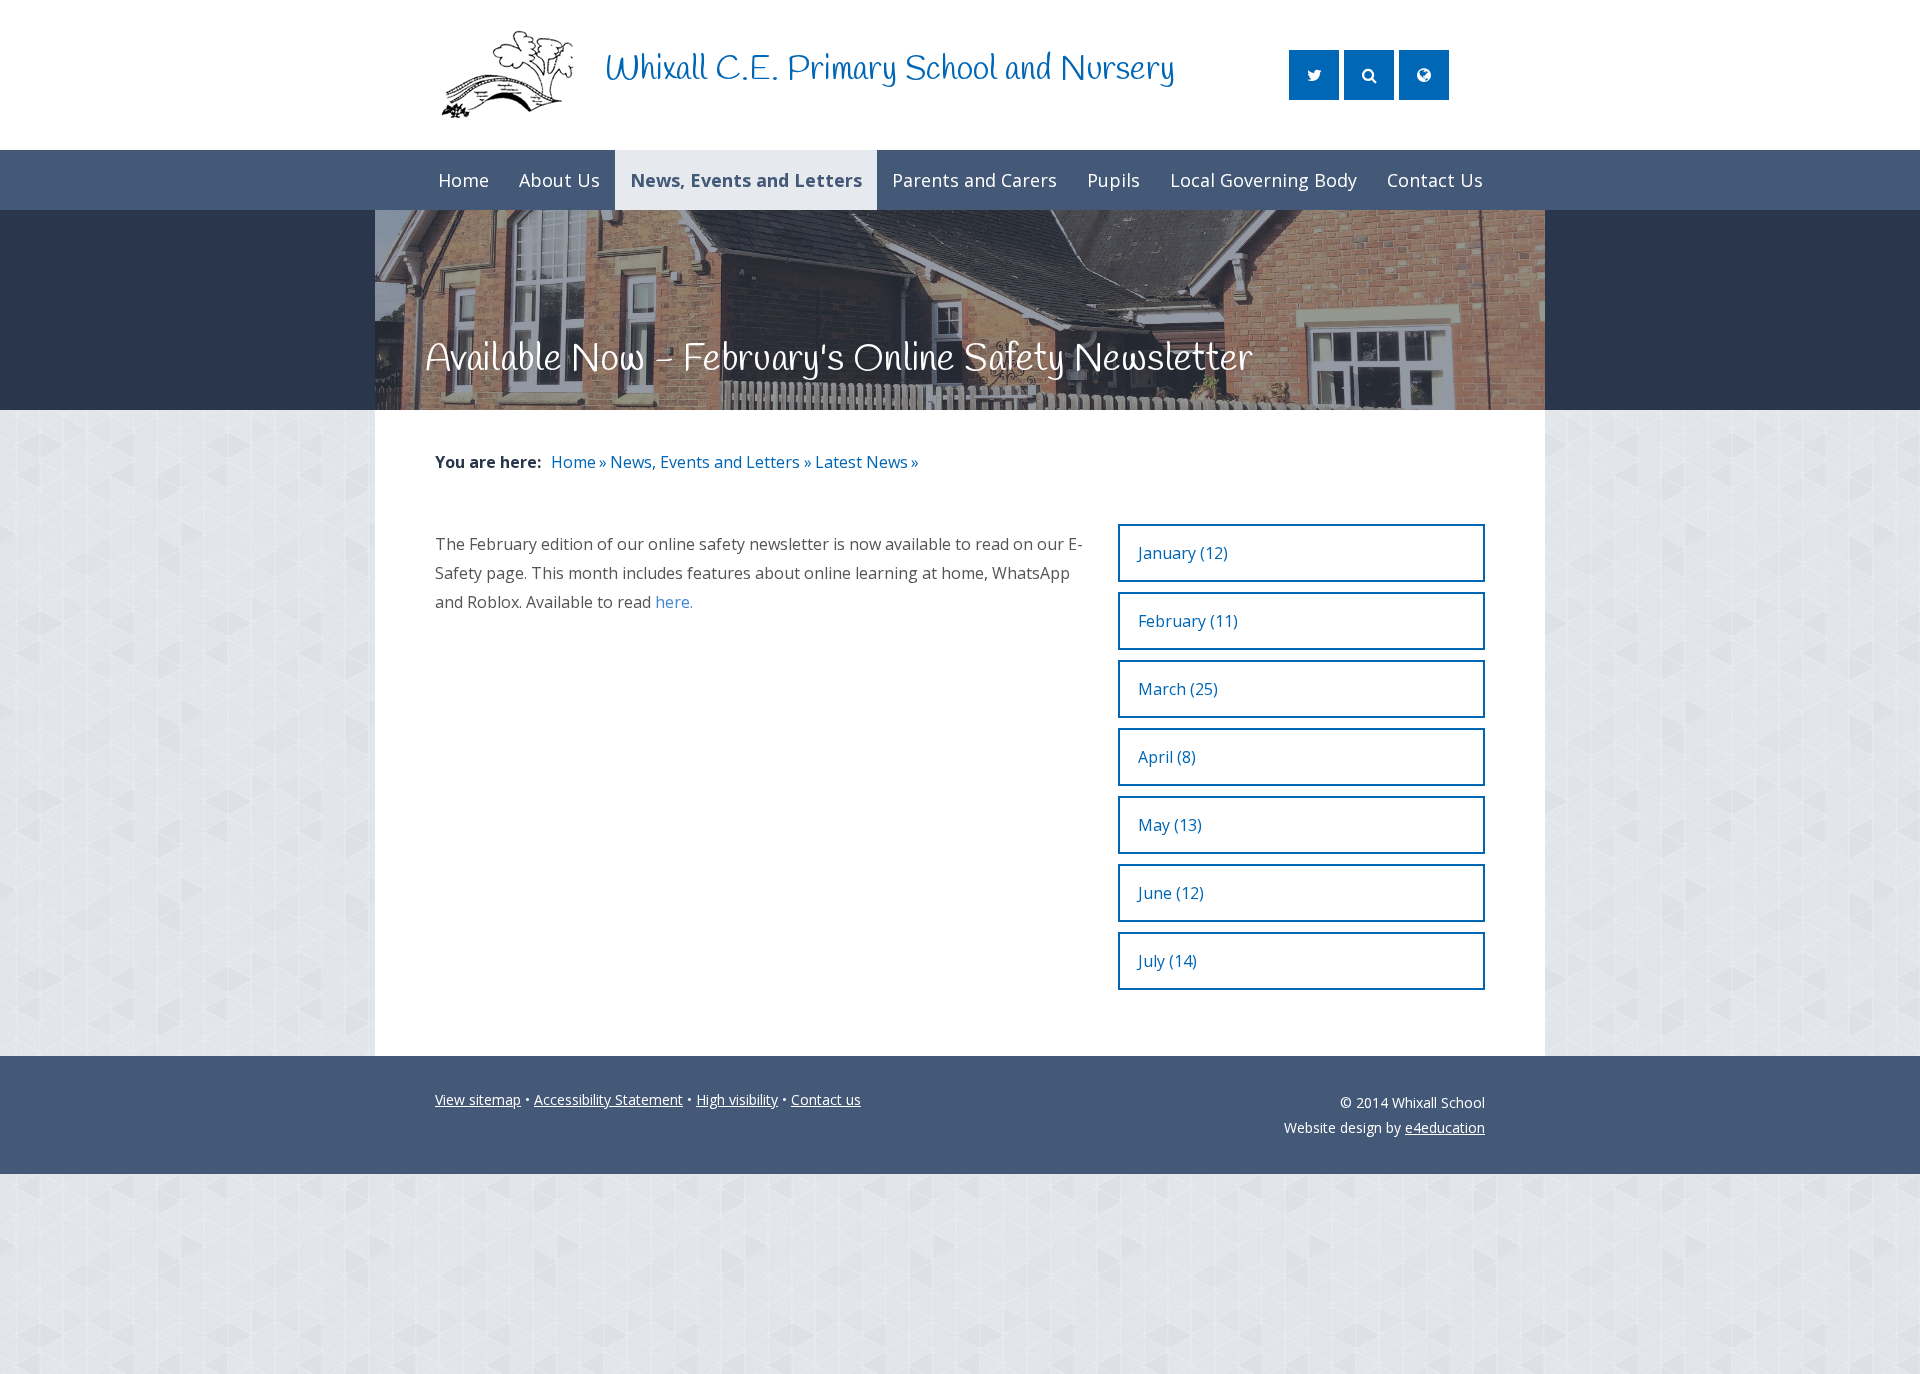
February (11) (1188, 621)
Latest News (861, 462)
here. (674, 602)
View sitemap (478, 1099)
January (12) (1183, 553)
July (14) (1167, 961)
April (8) (1167, 757)
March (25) (1178, 689)
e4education (1445, 1127)
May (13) (1170, 825)
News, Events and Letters (705, 462)
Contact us (826, 1099)
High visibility (737, 1099)
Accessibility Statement (608, 1099)
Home (573, 462)
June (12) (1171, 893)
